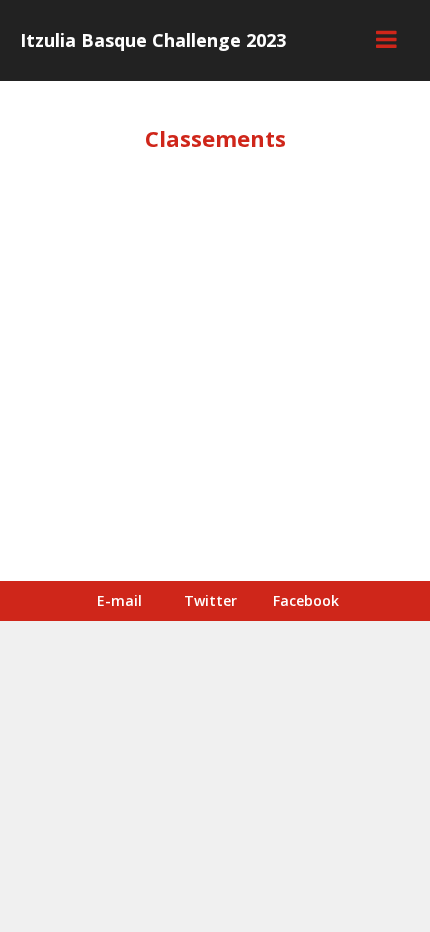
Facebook (306, 600)
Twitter (210, 600)
